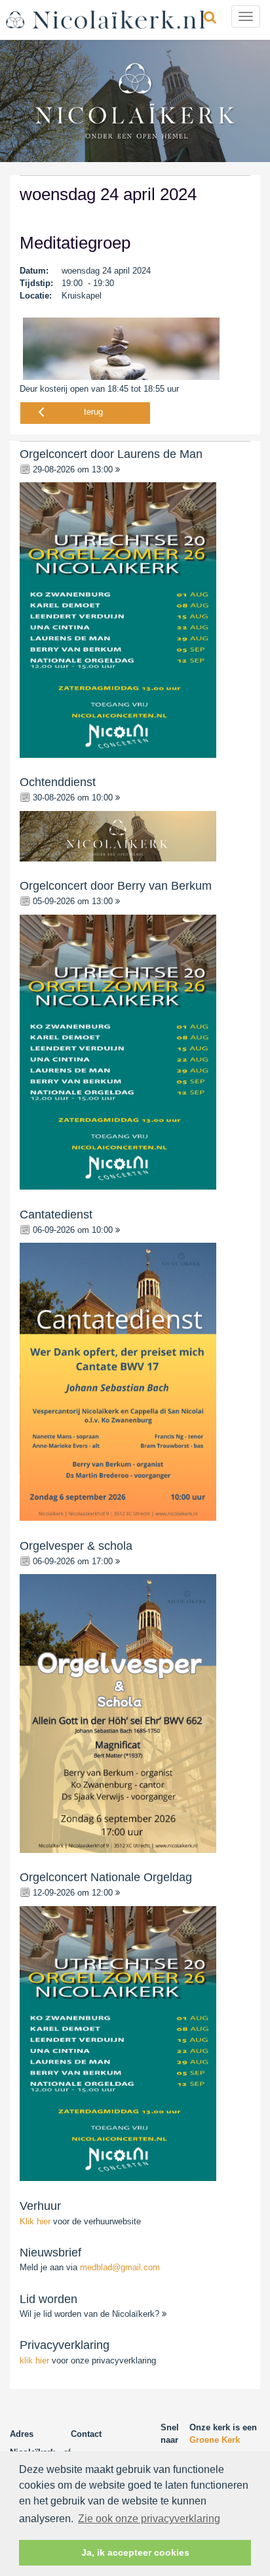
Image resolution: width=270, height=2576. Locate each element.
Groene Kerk (215, 2440)
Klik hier (36, 2221)
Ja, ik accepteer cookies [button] (135, 2552)
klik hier (34, 2360)
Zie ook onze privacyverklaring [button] (149, 2519)
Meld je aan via (90, 2267)
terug (93, 412)
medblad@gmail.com (120, 2267)
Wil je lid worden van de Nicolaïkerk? (91, 2314)
